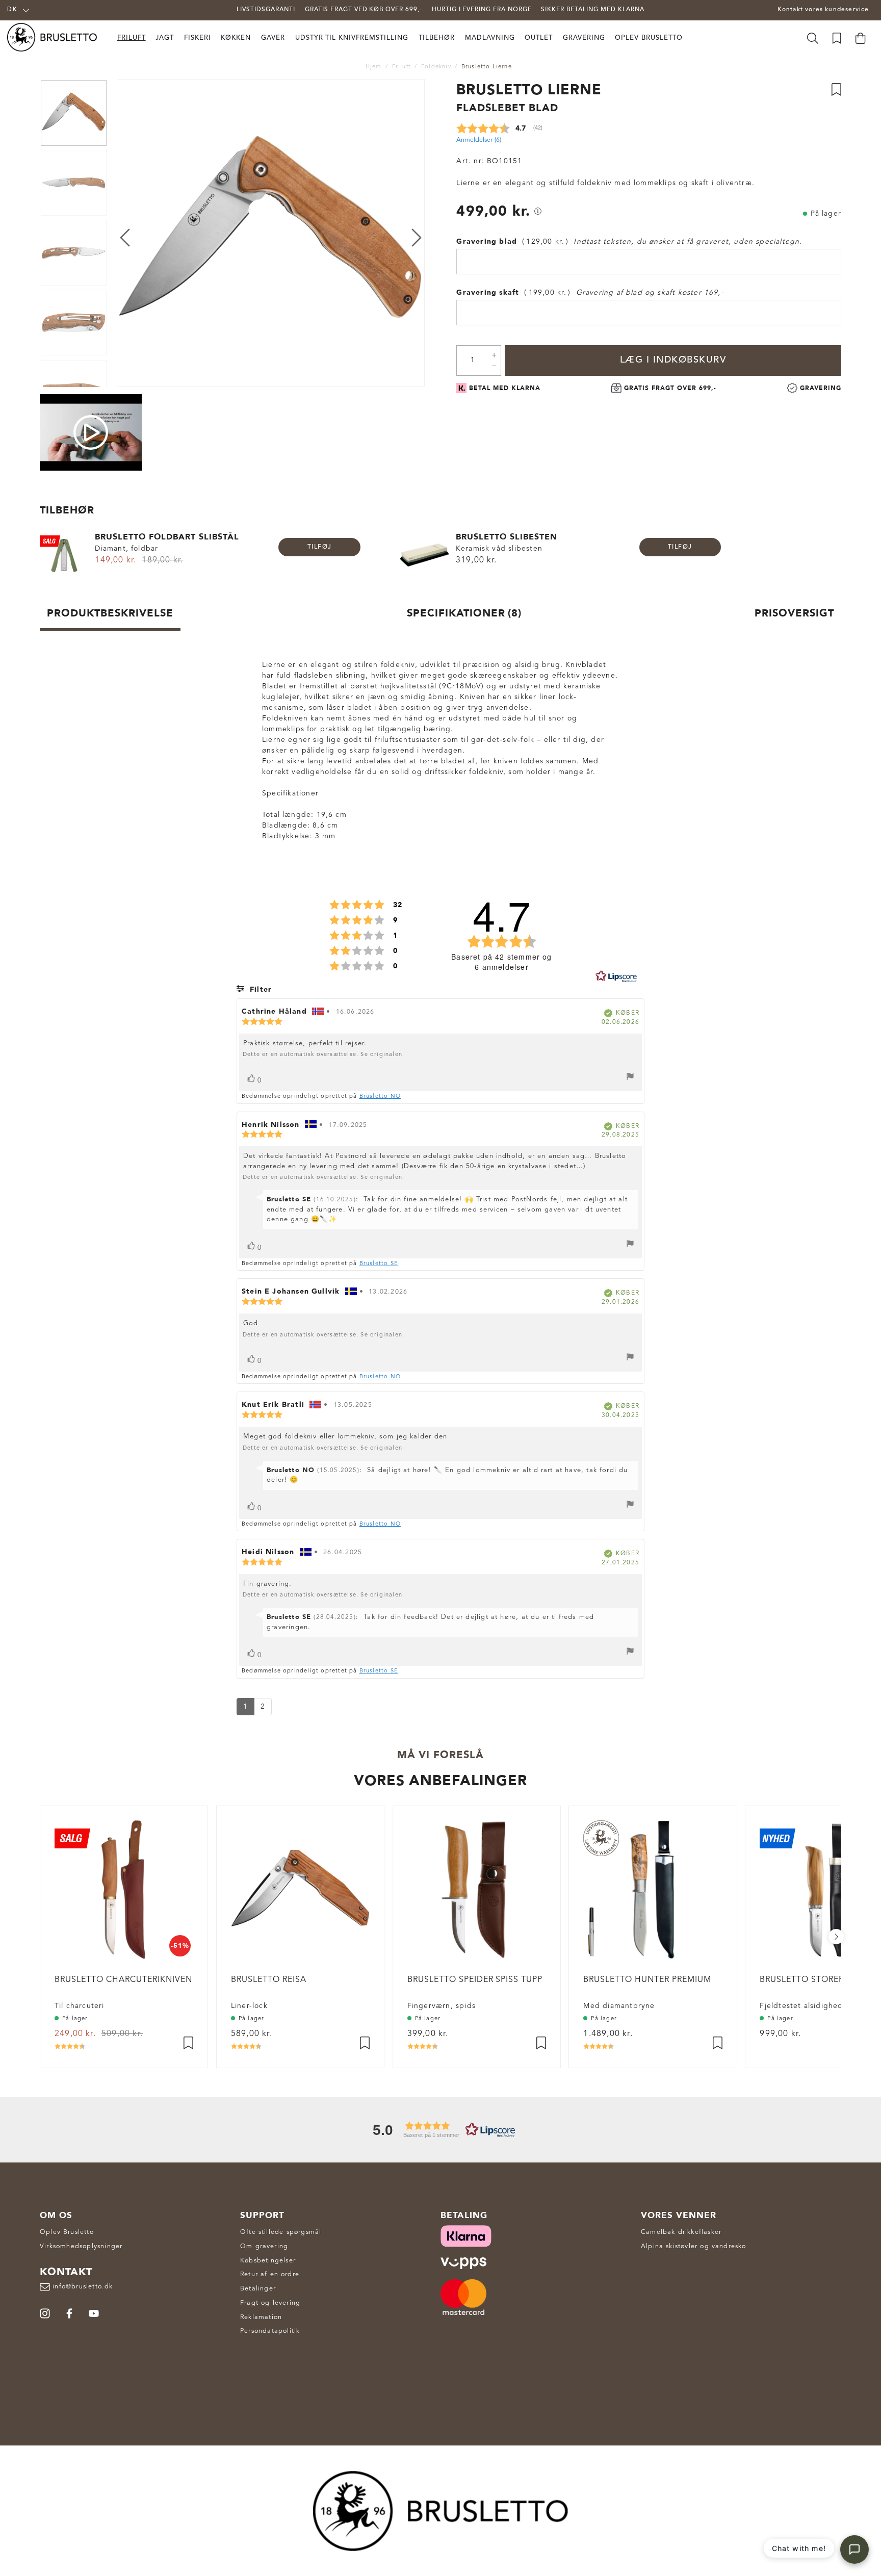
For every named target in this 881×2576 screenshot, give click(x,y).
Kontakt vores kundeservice (823, 10)
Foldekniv (436, 67)
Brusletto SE (379, 1264)
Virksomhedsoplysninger (81, 2246)
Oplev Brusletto (649, 38)
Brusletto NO (380, 1097)
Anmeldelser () (479, 140)
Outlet (539, 38)
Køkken (236, 38)
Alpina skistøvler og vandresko (694, 2246)
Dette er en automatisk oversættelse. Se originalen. (323, 1055)
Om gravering (264, 2246)
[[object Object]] (538, 211)
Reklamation (261, 2317)
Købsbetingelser (268, 2261)
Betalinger (258, 2289)
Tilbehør (437, 38)
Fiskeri (198, 38)
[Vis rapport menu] (630, 1078)
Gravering (584, 38)
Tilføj (320, 547)
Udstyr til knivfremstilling (352, 38)
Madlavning (490, 38)
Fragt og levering (270, 2303)
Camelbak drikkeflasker (681, 2232)
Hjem (374, 67)
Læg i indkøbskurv (673, 360)
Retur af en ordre (270, 2274)
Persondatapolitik (270, 2331)
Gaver (273, 38)
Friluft (132, 38)
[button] (440, 2130)
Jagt (165, 38)
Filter (260, 989)
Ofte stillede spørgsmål (281, 2232)
